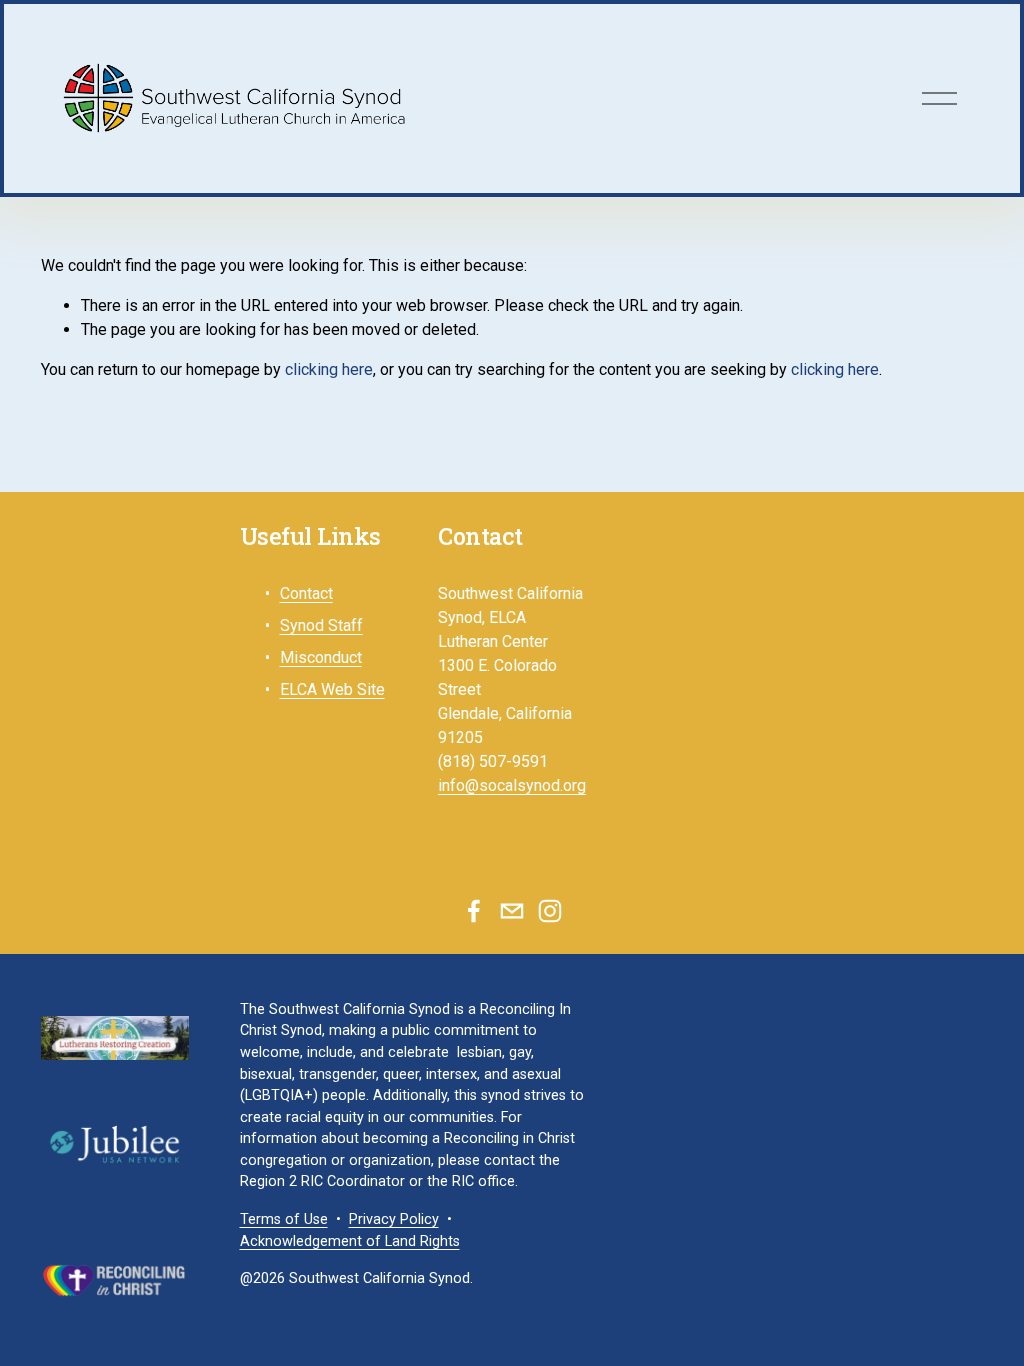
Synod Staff (321, 625)
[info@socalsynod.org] (512, 911)
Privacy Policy (394, 1219)
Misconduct (321, 657)
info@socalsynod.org (512, 785)
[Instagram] (550, 911)
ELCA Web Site (332, 689)
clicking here (329, 369)
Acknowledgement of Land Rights (350, 1241)
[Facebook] (474, 911)
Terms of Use (284, 1219)
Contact (306, 593)
